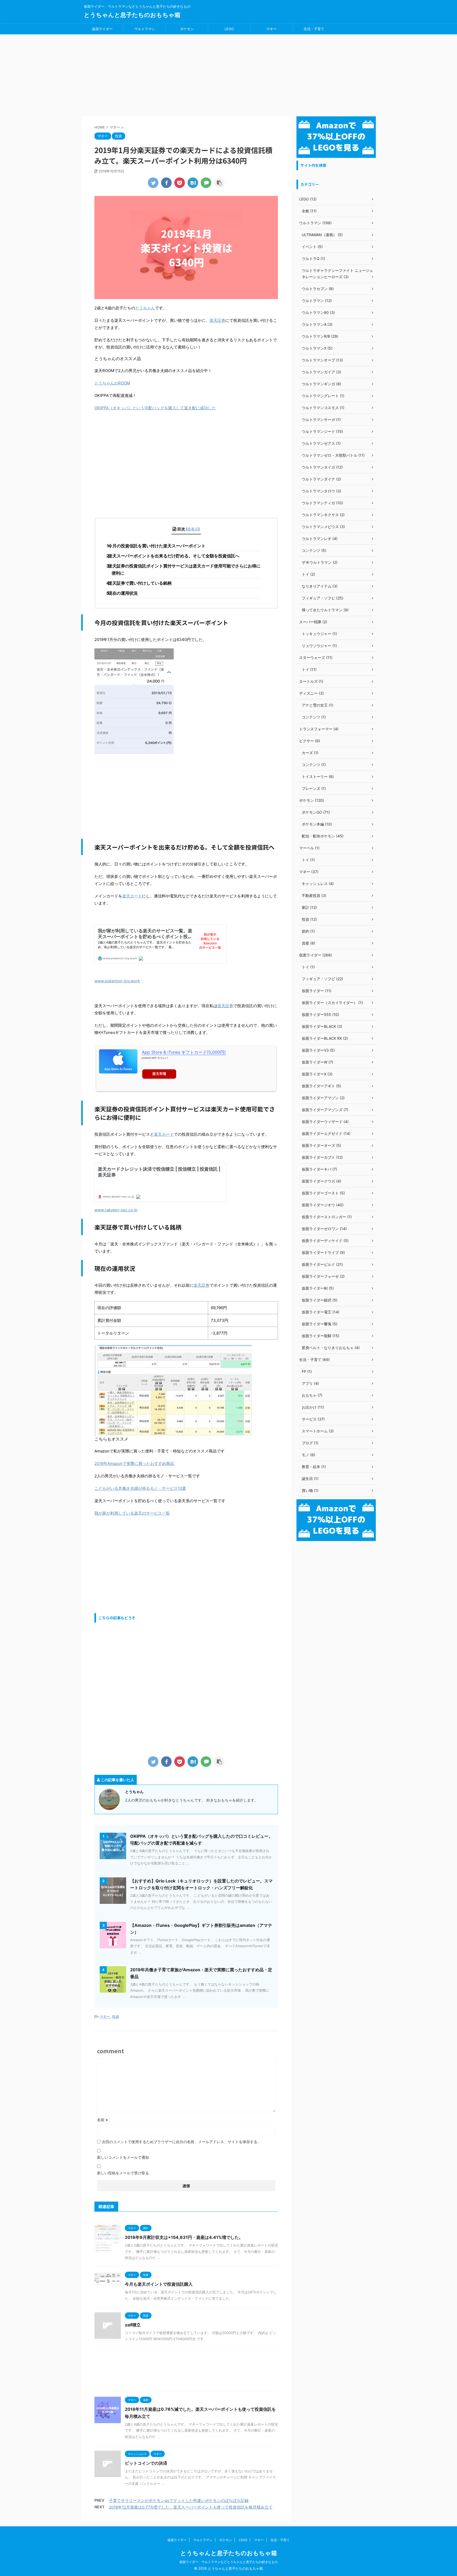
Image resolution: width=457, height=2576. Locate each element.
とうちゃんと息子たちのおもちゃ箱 (132, 15)
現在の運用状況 (125, 593)
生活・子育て (314, 29)
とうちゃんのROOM (112, 383)
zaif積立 (133, 2325)
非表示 (193, 529)
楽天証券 (217, 320)
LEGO (229, 29)
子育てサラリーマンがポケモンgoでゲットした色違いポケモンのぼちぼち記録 (179, 2501)
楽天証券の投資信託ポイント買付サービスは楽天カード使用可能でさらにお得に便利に (186, 569)
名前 (102, 2120)
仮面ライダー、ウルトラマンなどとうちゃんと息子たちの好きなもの (229, 2562)
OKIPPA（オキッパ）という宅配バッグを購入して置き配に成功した (155, 408)
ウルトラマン (145, 29)
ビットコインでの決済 (146, 2463)
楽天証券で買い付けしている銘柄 (142, 583)
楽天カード (132, 896)
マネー (271, 29)
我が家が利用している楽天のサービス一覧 (132, 1513)
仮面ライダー (102, 29)
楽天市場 (159, 1074)
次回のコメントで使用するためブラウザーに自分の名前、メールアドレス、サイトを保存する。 (181, 2142)
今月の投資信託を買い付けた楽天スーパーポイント (159, 546)
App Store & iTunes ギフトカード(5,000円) (184, 1052)
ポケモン (187, 29)
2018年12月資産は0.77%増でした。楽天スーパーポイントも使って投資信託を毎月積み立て (191, 2507)
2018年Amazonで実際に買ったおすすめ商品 (134, 1463)
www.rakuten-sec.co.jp (116, 1210)
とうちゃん (145, 308)
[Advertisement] (229, 74)
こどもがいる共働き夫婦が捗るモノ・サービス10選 (140, 1488)
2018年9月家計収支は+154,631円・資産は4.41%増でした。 (184, 2237)
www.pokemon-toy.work (117, 981)
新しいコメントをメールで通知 (123, 2157)
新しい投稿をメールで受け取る (123, 2173)
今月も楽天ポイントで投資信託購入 (159, 2284)
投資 (116, 2016)
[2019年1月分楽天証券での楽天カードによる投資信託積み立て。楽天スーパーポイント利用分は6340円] (193, 183)
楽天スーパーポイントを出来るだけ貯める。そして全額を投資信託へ (175, 556)
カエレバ (163, 1058)
